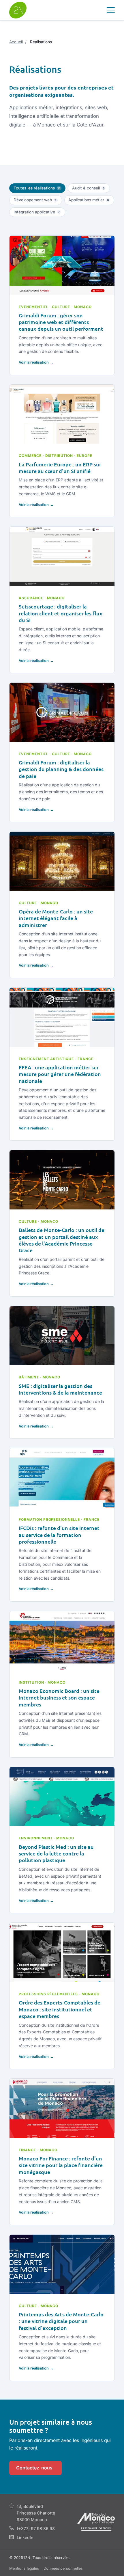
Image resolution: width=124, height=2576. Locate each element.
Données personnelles (63, 2568)
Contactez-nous (34, 2468)
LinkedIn (25, 2537)
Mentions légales (24, 2568)
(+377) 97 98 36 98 (36, 2528)
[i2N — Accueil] (18, 10)
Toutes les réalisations (37, 188)
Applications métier (89, 200)
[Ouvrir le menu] (111, 10)
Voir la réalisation (34, 362)
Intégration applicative (37, 212)
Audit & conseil (88, 188)
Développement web (35, 200)
